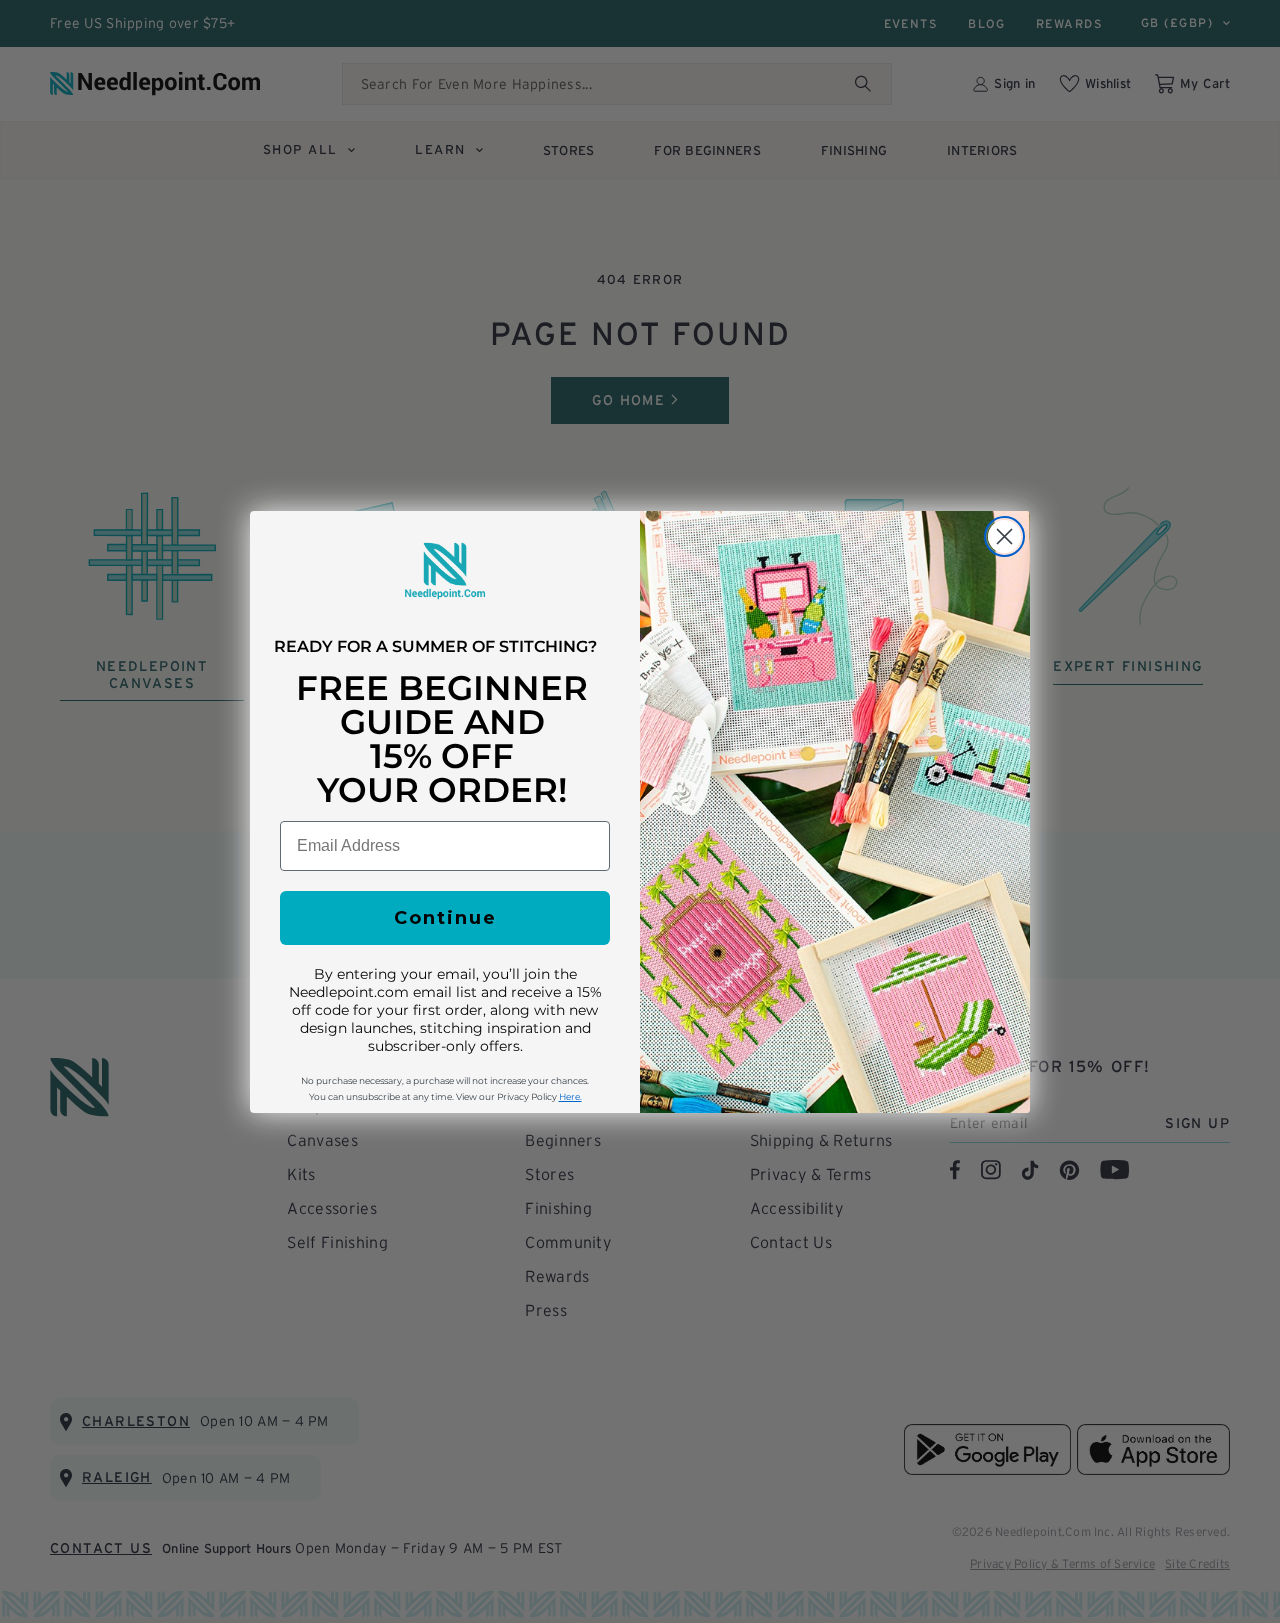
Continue (445, 918)
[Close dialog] (1004, 536)
